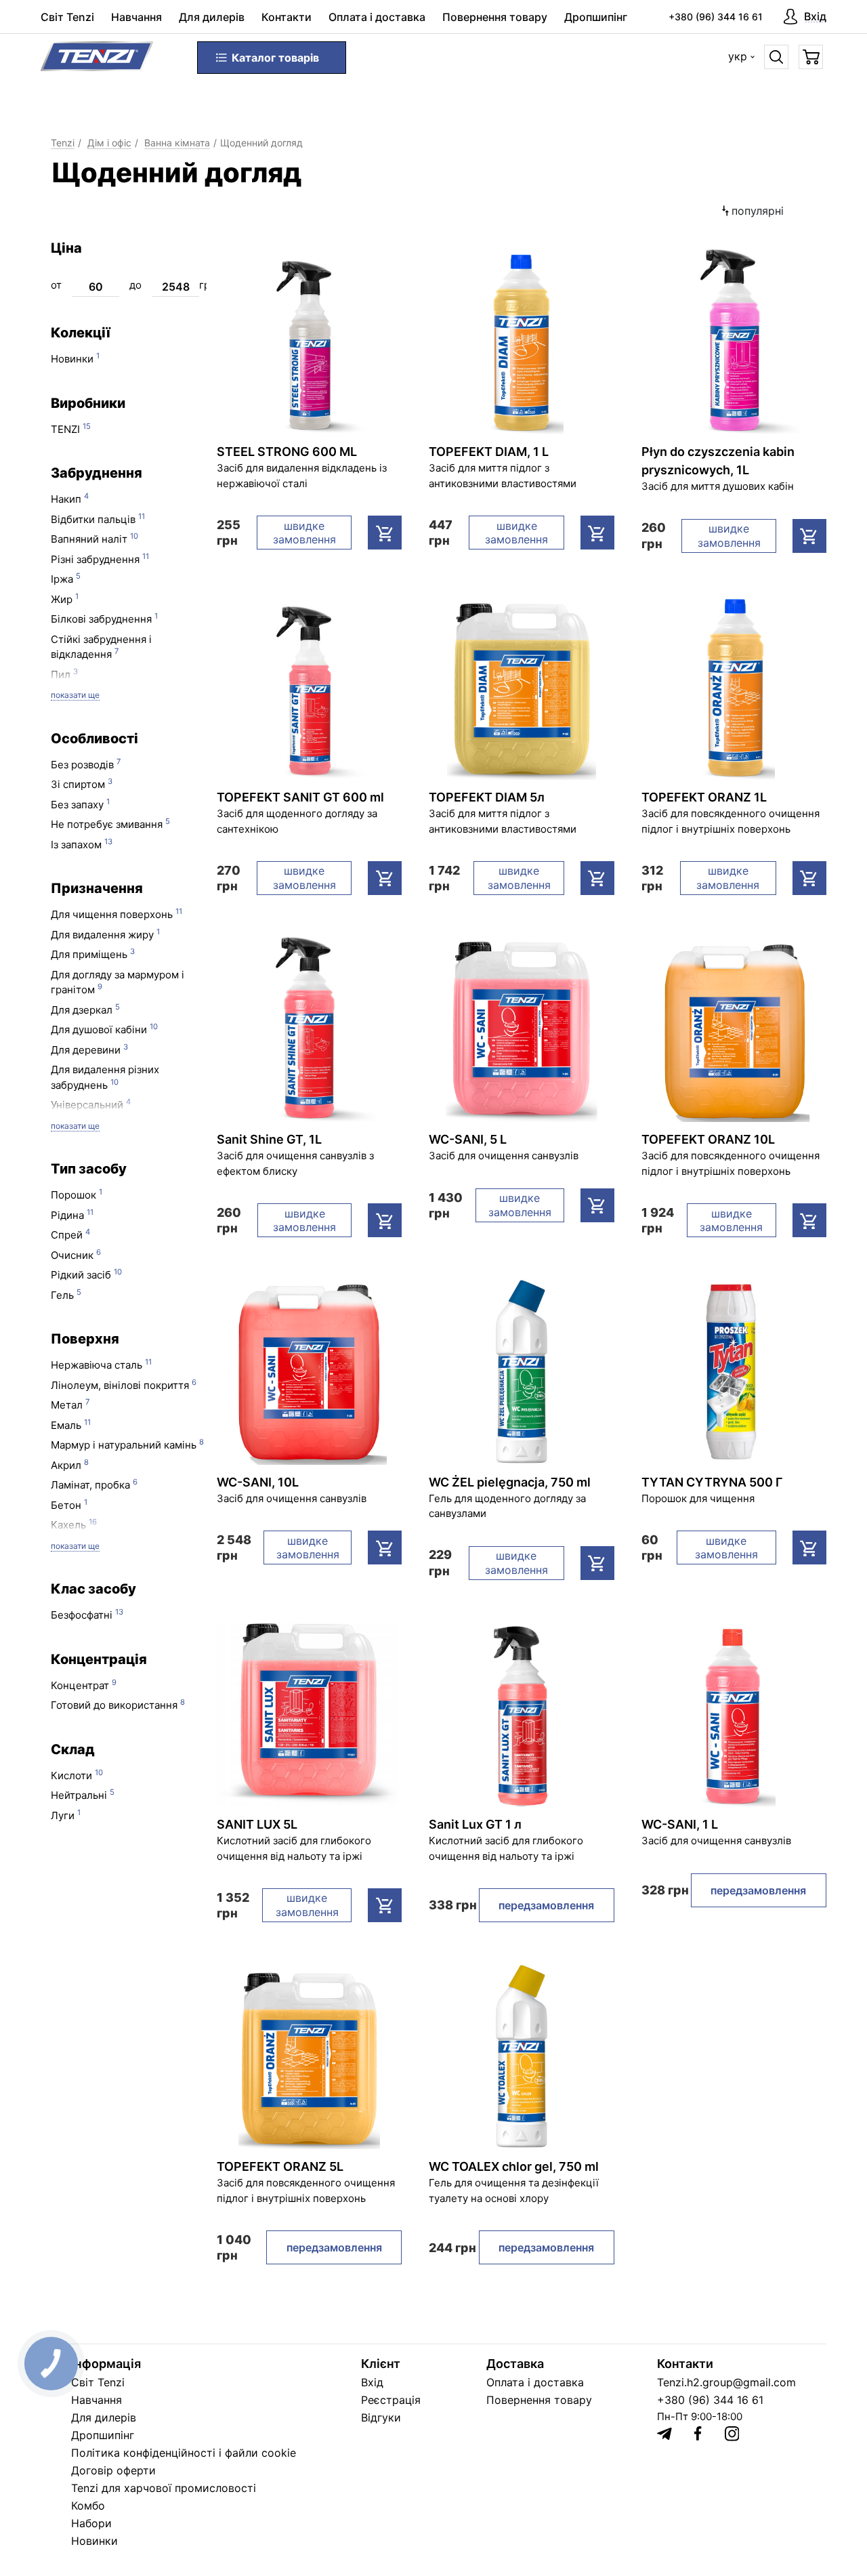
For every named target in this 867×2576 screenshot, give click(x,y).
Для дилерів (212, 17)
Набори (91, 2523)
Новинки (94, 2541)
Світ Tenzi (67, 17)
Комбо (88, 2506)
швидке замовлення (304, 533)
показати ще (75, 695)
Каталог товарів (275, 58)
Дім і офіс (109, 143)
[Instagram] (732, 2434)
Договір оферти (113, 2470)
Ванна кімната (177, 143)
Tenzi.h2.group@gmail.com (726, 2382)
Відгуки (381, 2417)
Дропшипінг (596, 17)
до (135, 285)
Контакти (287, 17)
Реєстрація (391, 2400)
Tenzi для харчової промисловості (164, 2488)
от (56, 285)
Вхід (372, 2382)
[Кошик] (811, 57)
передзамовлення (546, 1905)
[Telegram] (664, 2434)
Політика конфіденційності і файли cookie (184, 2453)
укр (738, 56)
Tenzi (63, 143)
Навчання (136, 17)
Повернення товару (495, 17)
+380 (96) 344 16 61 (716, 17)
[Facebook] (698, 2433)
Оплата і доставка (377, 17)
